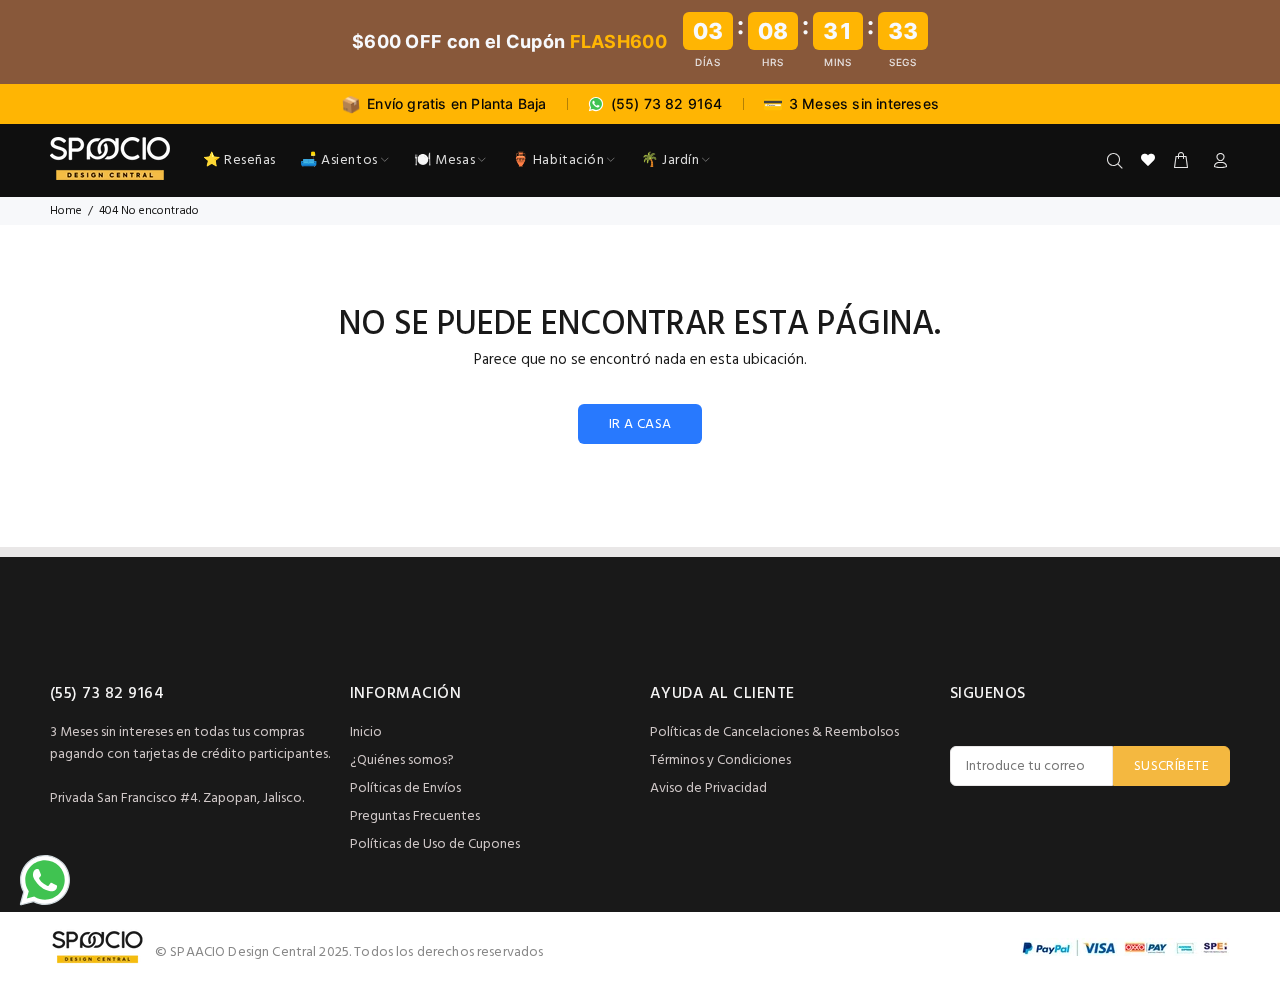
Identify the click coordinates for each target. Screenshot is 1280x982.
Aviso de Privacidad (708, 788)
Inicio (366, 732)
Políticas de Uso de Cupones (435, 844)
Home (66, 211)
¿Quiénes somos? (402, 760)
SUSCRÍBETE (1171, 766)
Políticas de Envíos (405, 788)
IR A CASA (640, 424)
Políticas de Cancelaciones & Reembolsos (774, 732)
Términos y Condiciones (720, 760)
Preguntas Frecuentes (415, 816)
